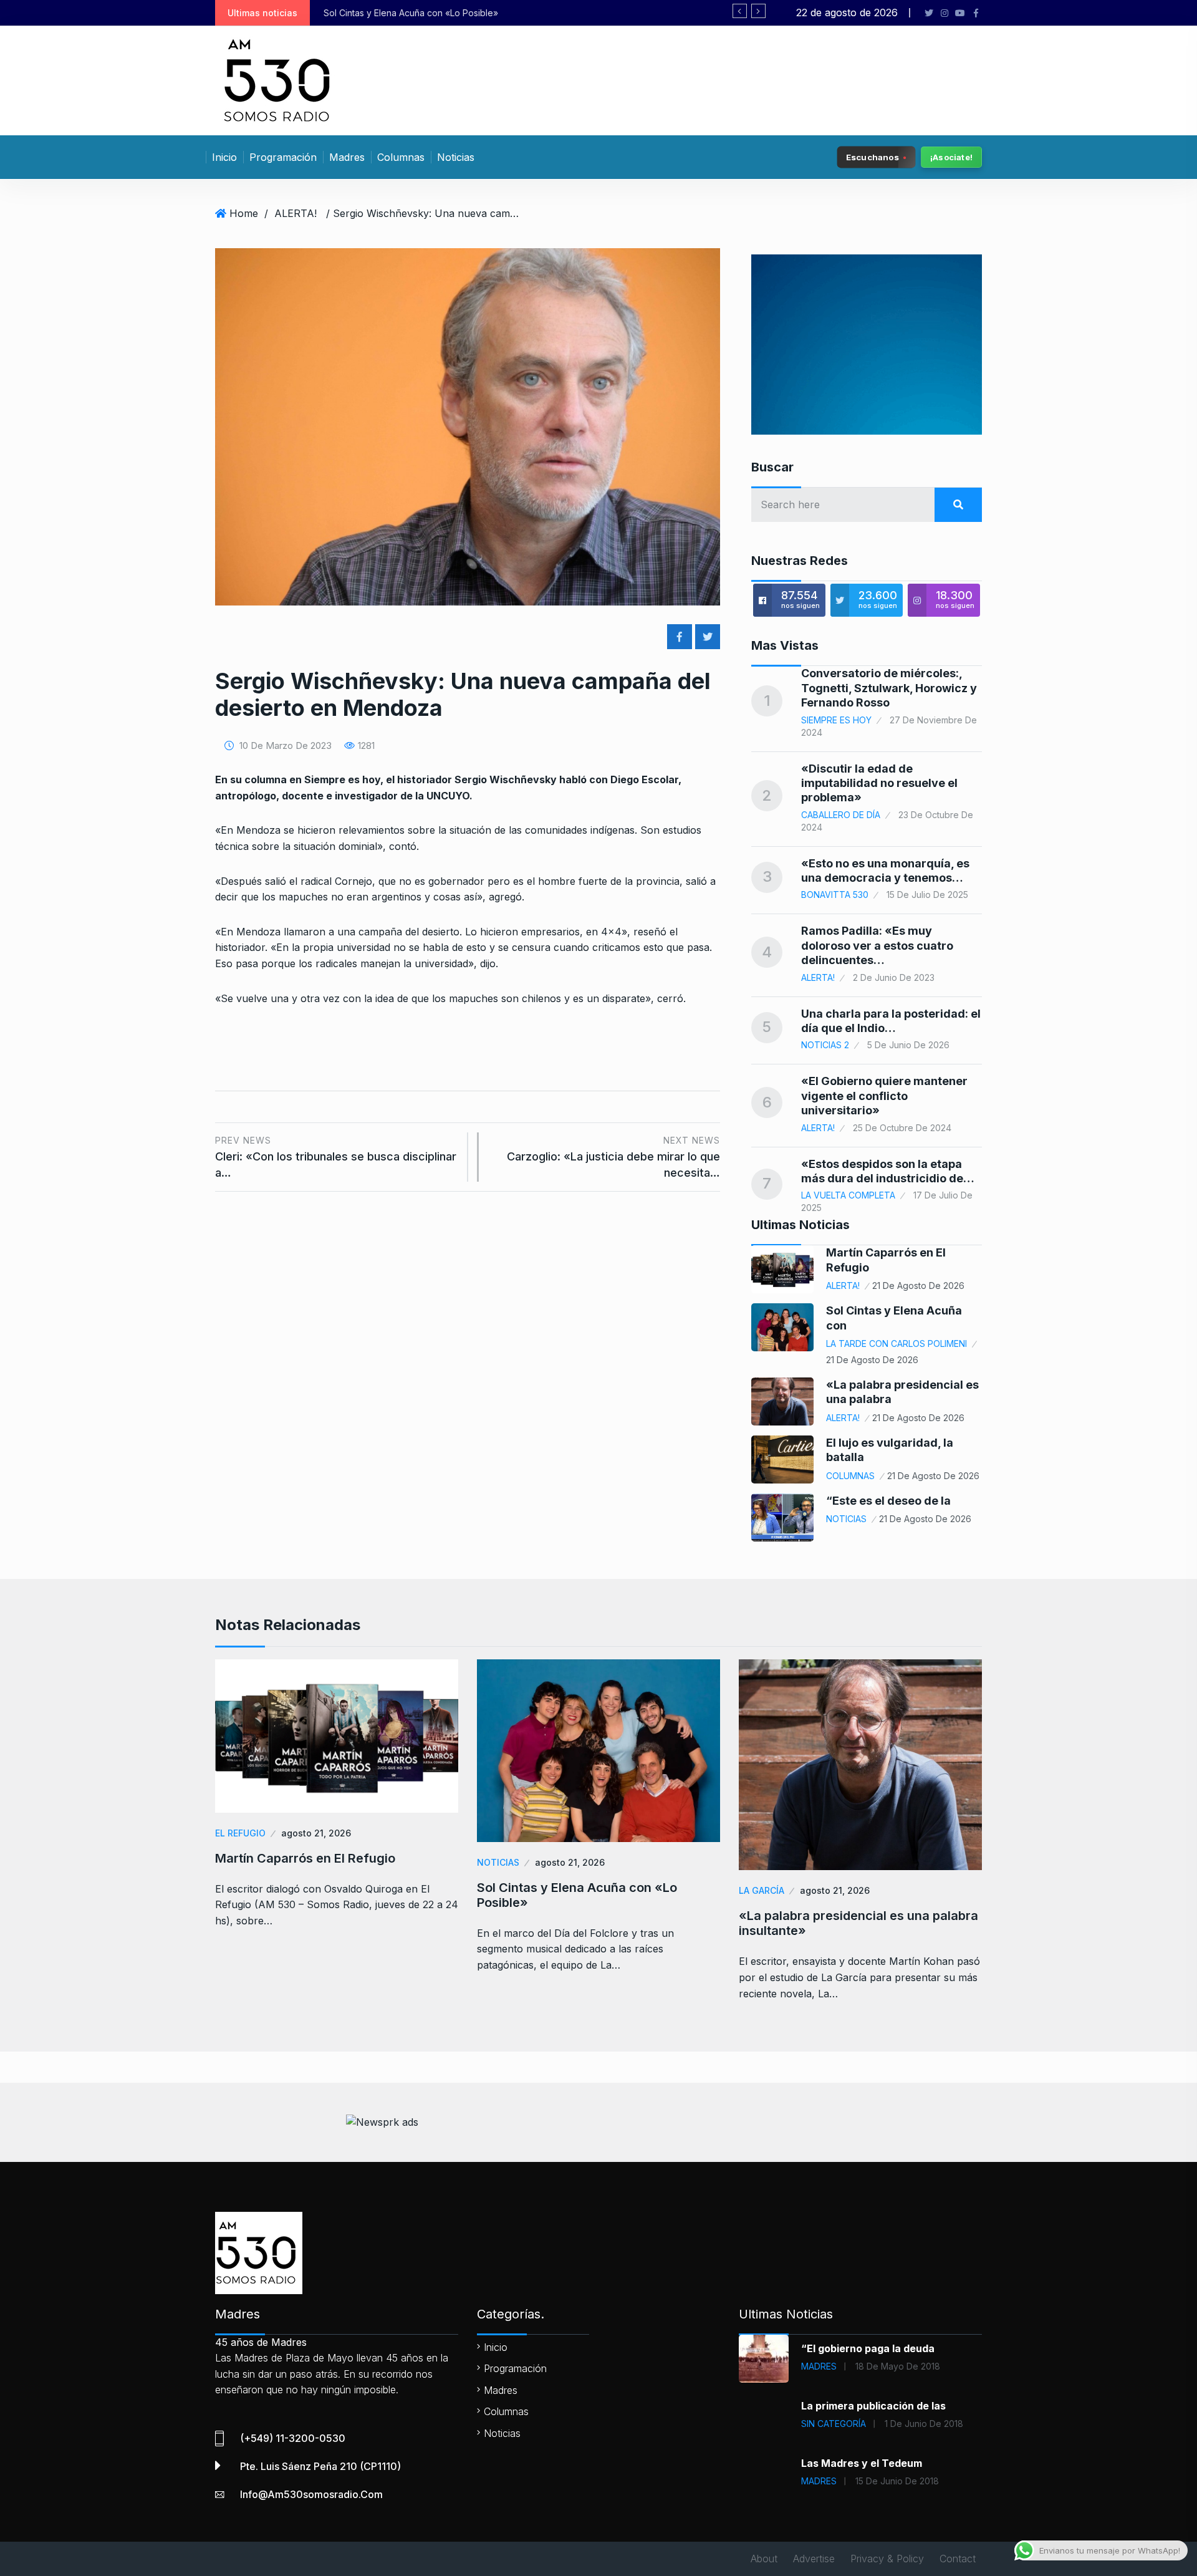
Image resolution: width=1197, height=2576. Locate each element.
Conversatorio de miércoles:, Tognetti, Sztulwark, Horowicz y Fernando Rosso (889, 688)
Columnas (401, 157)
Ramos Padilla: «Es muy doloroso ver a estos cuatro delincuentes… (877, 945)
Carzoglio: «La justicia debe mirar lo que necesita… (613, 1157)
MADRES (819, 2366)
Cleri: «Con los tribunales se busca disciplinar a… (336, 1157)
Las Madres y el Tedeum (862, 2463)
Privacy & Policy (887, 2559)
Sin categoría (834, 2424)
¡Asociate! (951, 157)
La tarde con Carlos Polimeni (897, 1343)
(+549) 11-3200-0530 (293, 2438)
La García (762, 1890)
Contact (958, 2559)
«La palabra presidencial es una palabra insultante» (455, 13)
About (764, 2559)
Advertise (814, 2559)
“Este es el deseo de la (888, 1501)
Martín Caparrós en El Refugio (305, 1858)
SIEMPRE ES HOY (836, 720)
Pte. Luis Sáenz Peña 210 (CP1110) (320, 2466)
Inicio (224, 157)
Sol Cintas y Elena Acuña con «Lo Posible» (577, 1895)
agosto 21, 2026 (316, 1833)
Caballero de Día (841, 815)
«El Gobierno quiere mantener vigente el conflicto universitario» (884, 1096)
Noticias (456, 157)
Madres (347, 157)
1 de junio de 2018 (924, 2424)
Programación (283, 157)
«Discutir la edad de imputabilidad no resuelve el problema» (879, 783)
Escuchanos (873, 157)
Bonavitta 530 (835, 895)
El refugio (240, 1833)
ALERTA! (296, 213)
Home (244, 213)
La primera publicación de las (873, 2406)
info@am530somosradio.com (311, 2494)
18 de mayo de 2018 (898, 2366)
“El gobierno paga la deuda (868, 2348)
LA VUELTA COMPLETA (848, 1195)
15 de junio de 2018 (897, 2481)
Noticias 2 (825, 1045)
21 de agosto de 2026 (918, 1286)
